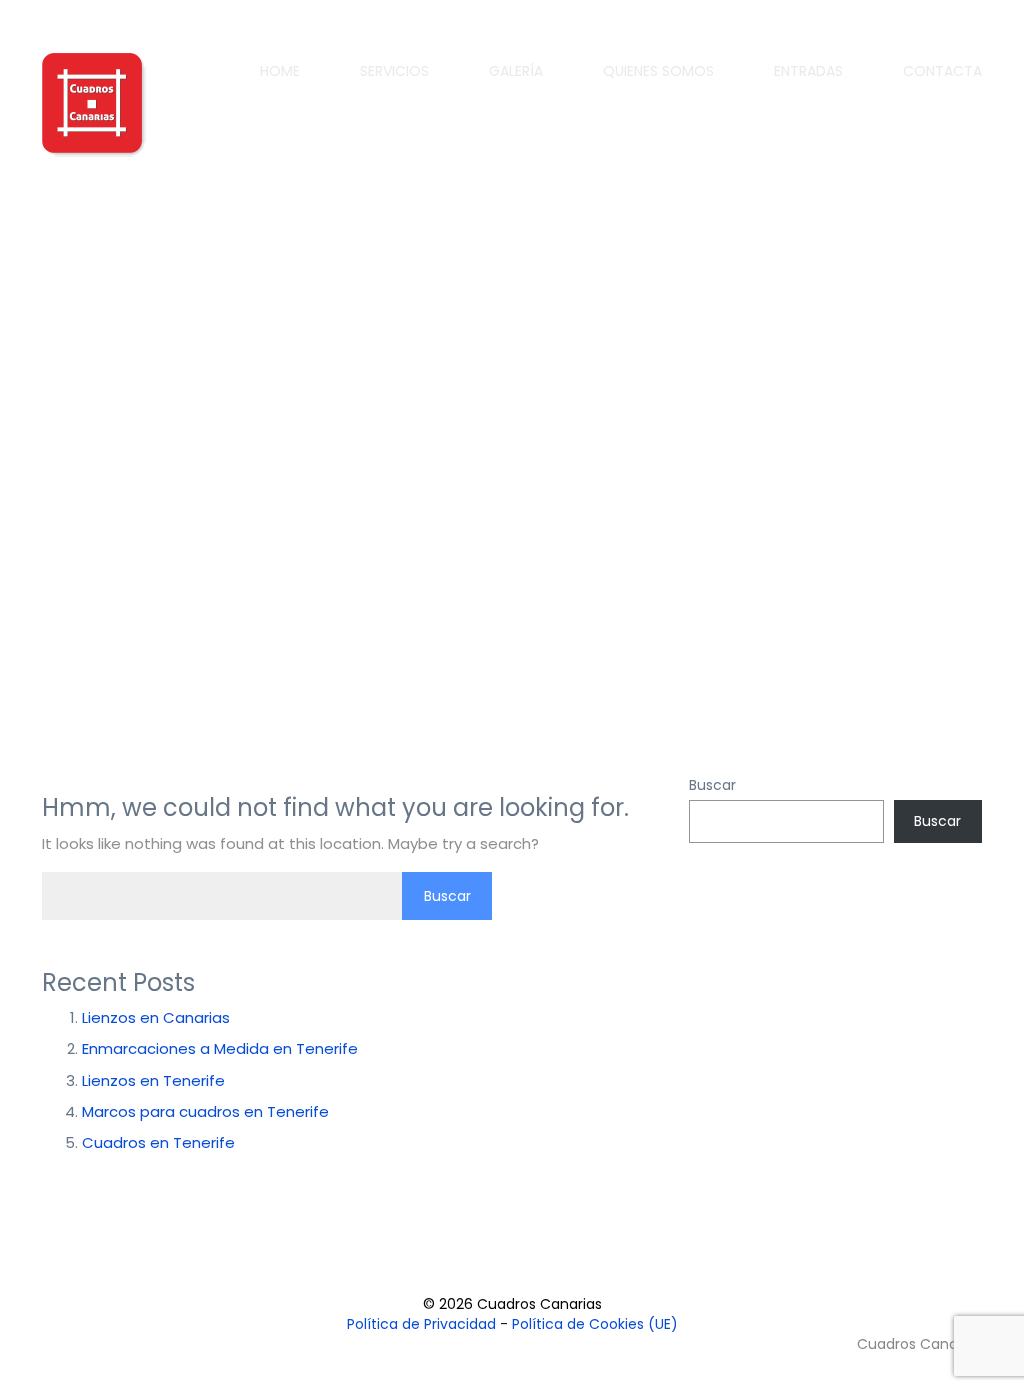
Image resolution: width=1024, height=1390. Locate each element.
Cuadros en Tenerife (158, 1142)
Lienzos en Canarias (156, 1017)
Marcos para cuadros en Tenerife (205, 1111)
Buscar (712, 785)
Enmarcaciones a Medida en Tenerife (220, 1048)
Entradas (808, 71)
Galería (516, 71)
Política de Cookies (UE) (595, 1324)
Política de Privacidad (421, 1324)
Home (280, 71)
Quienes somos (658, 71)
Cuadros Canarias (917, 1344)
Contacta (942, 71)
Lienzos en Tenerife (153, 1080)
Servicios (394, 71)
